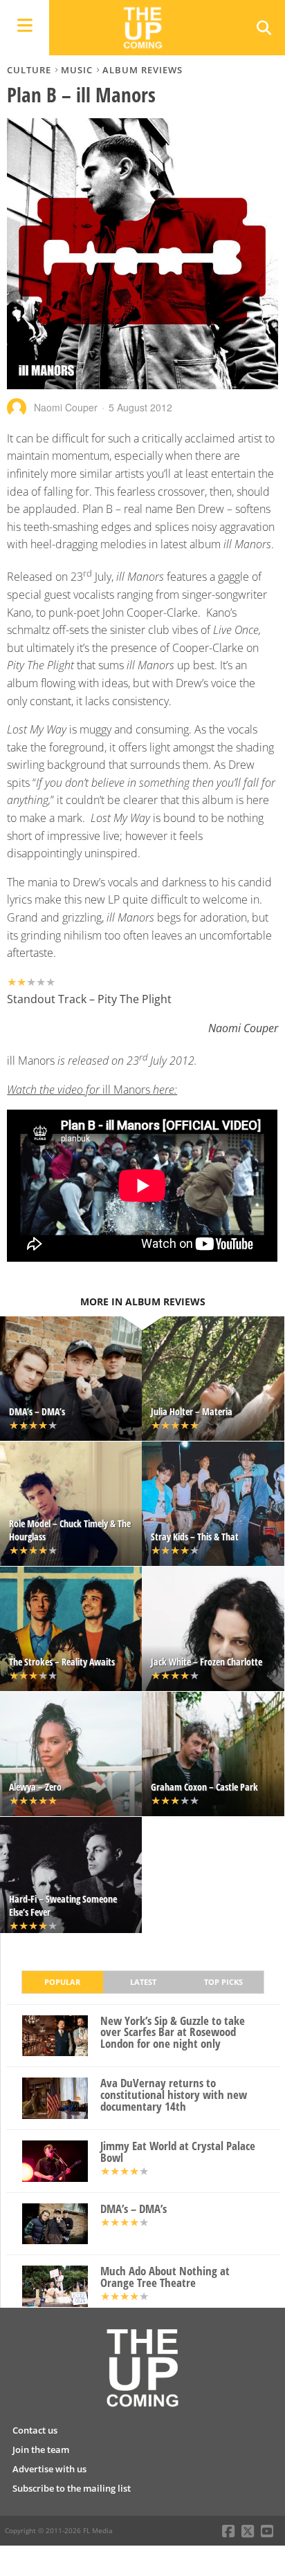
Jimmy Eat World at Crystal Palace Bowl (178, 2152)
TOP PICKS (223, 1982)
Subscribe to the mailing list (72, 2488)
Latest (143, 1982)
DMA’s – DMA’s (134, 2209)
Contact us (35, 2430)
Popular (62, 1982)
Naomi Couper (66, 407)
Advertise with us (49, 2469)
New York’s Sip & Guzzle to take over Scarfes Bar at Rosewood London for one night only (173, 2033)
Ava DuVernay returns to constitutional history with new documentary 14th (174, 2095)
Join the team (41, 2449)
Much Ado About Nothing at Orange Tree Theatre (165, 2277)
